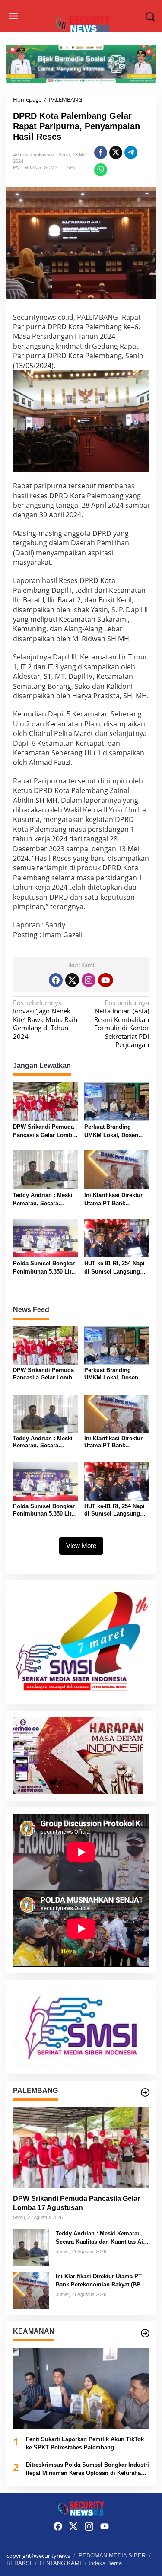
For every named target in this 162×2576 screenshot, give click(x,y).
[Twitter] (72, 980)
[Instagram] (89, 980)
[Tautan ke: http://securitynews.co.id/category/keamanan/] (145, 2333)
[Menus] (13, 16)
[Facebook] (56, 980)
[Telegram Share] (131, 153)
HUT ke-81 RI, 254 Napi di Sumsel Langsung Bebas (114, 1268)
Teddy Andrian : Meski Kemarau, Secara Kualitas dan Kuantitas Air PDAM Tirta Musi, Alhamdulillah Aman (43, 1200)
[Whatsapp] (101, 170)
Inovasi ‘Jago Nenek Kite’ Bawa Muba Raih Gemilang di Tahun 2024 (45, 1020)
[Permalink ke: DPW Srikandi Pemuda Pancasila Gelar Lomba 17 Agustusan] (45, 1101)
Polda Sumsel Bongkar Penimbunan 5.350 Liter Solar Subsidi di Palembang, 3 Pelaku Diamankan (45, 1268)
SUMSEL (54, 167)
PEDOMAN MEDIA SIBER (112, 2555)
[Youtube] (105, 980)
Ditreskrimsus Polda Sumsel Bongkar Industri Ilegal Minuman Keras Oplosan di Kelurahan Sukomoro (87, 2469)
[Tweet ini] (116, 153)
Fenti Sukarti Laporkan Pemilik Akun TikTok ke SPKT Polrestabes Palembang (85, 2444)
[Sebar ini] (101, 153)
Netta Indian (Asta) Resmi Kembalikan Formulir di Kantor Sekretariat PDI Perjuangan (122, 1024)
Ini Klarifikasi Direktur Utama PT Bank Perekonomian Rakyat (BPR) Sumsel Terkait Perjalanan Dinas (113, 1200)
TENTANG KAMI (60, 2563)
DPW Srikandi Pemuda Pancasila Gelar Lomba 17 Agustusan (44, 1132)
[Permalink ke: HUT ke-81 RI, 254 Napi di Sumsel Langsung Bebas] (117, 1237)
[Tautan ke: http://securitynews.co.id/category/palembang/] (145, 2092)
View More (81, 1546)
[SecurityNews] (83, 23)
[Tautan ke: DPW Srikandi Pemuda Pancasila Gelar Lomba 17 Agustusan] (81, 2148)
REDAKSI (19, 2563)
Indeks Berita (105, 2563)
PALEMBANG (27, 167)
